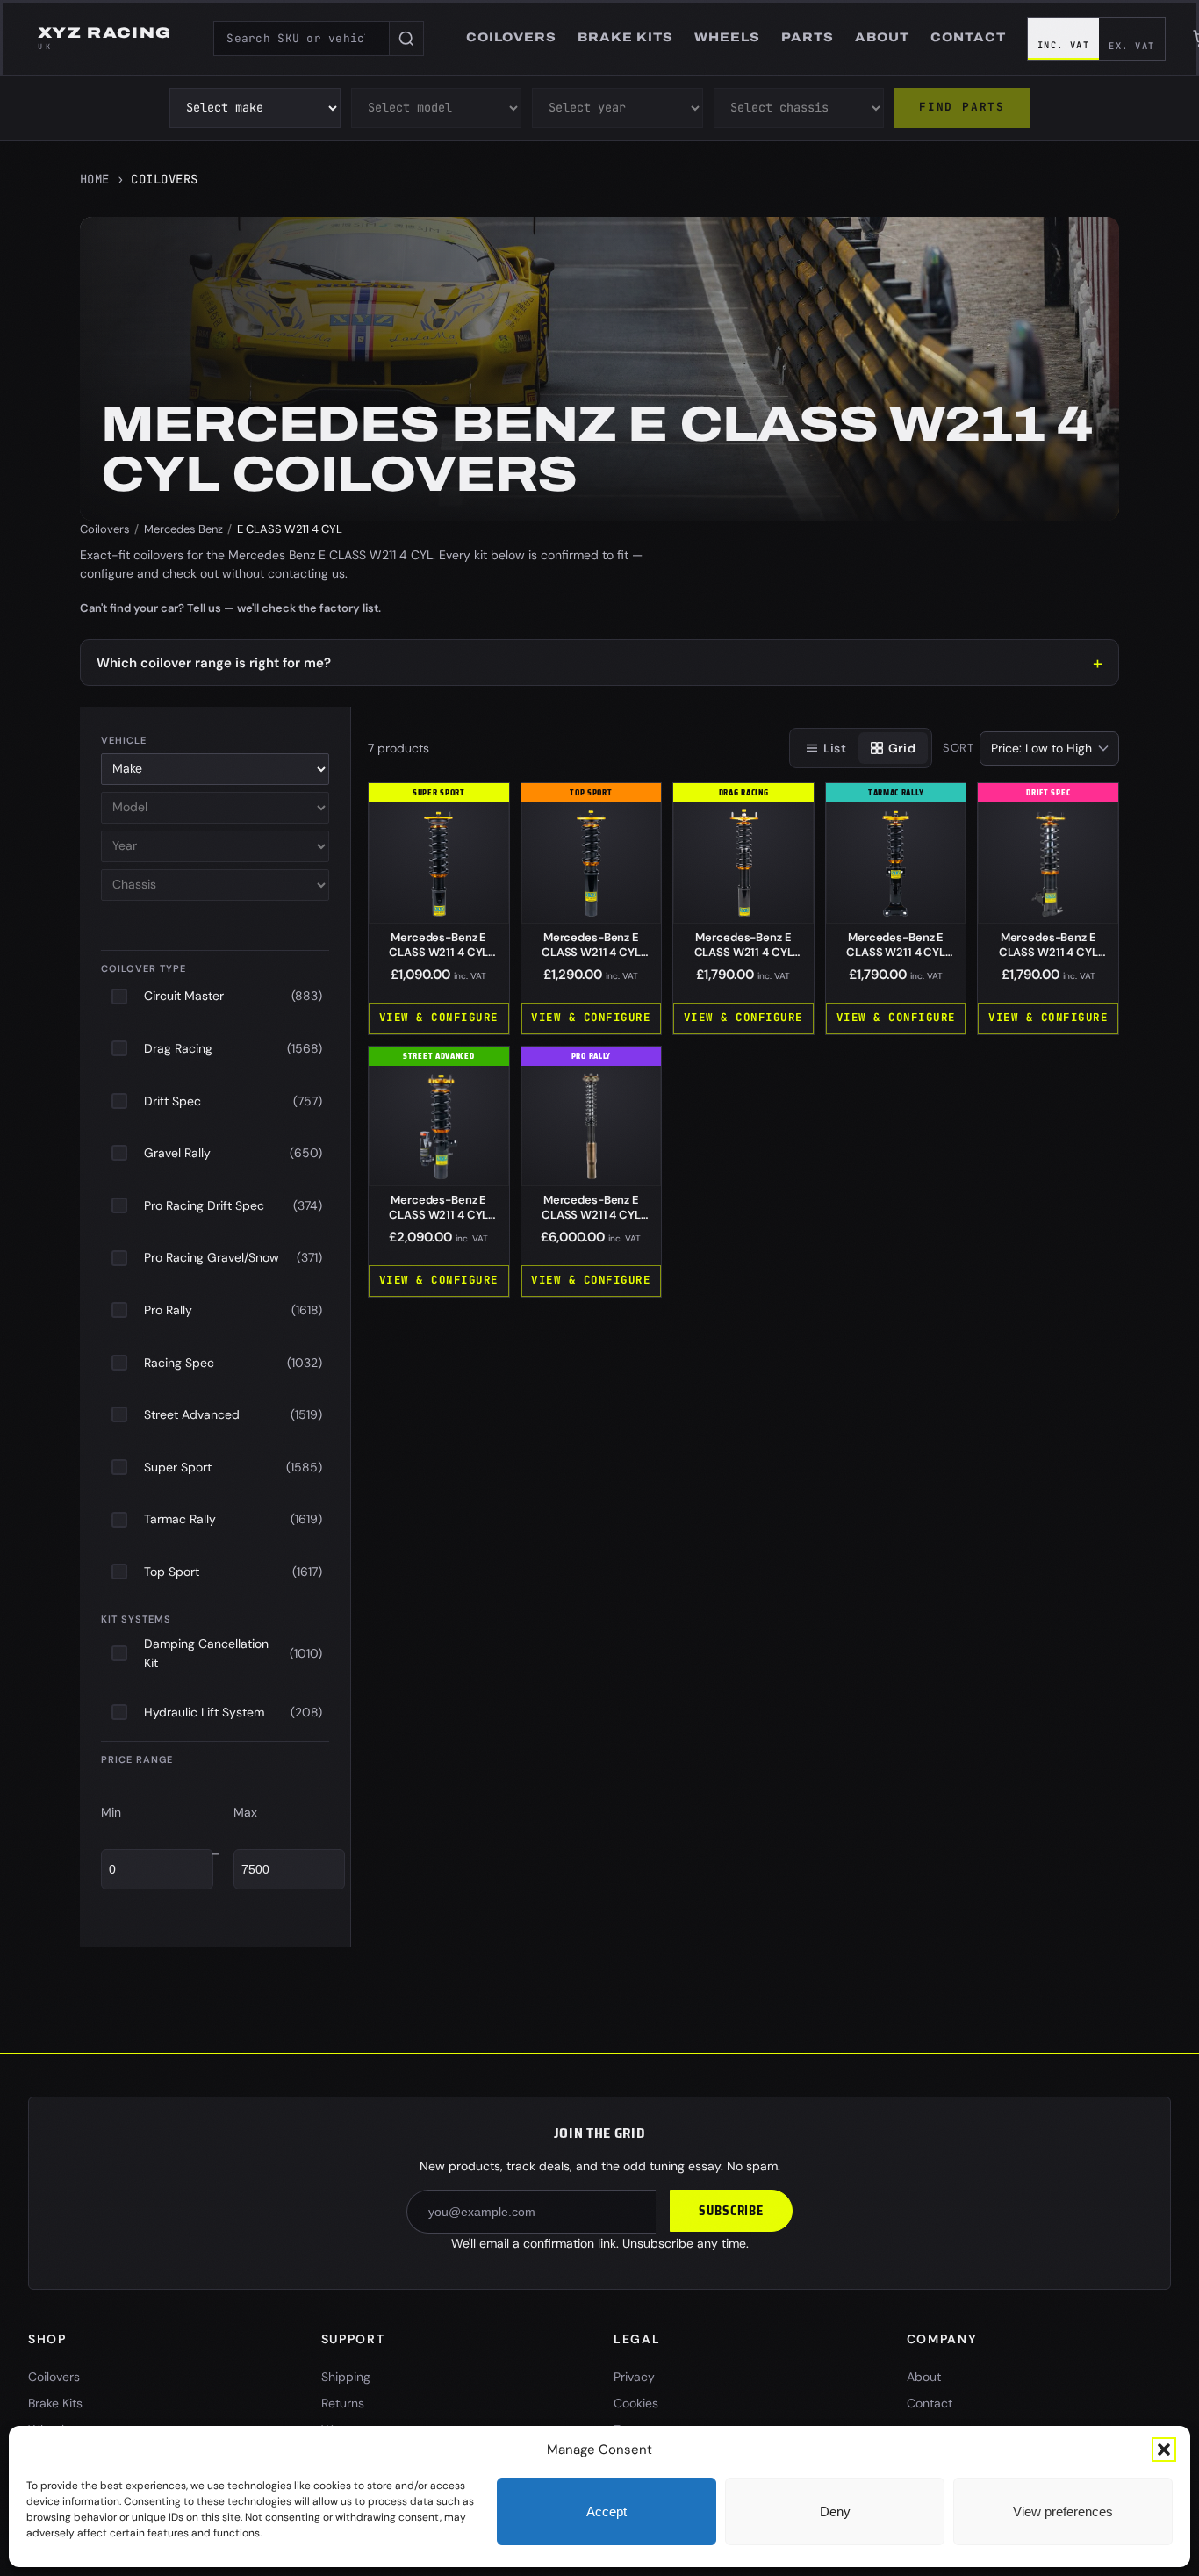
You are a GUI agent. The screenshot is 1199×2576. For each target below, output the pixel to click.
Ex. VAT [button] (1131, 46)
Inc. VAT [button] (1064, 45)
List (835, 748)
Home (95, 179)
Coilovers (105, 529)
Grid (902, 748)
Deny (835, 2511)
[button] (1164, 2450)
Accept (607, 2511)
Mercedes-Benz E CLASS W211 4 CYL (438, 952)
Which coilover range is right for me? (214, 663)
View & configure (439, 1017)
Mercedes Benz (183, 529)
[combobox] (301, 39)
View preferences (1063, 2511)
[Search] (406, 39)
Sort (958, 748)
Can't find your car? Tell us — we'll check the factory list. (230, 608)
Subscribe (731, 2211)
